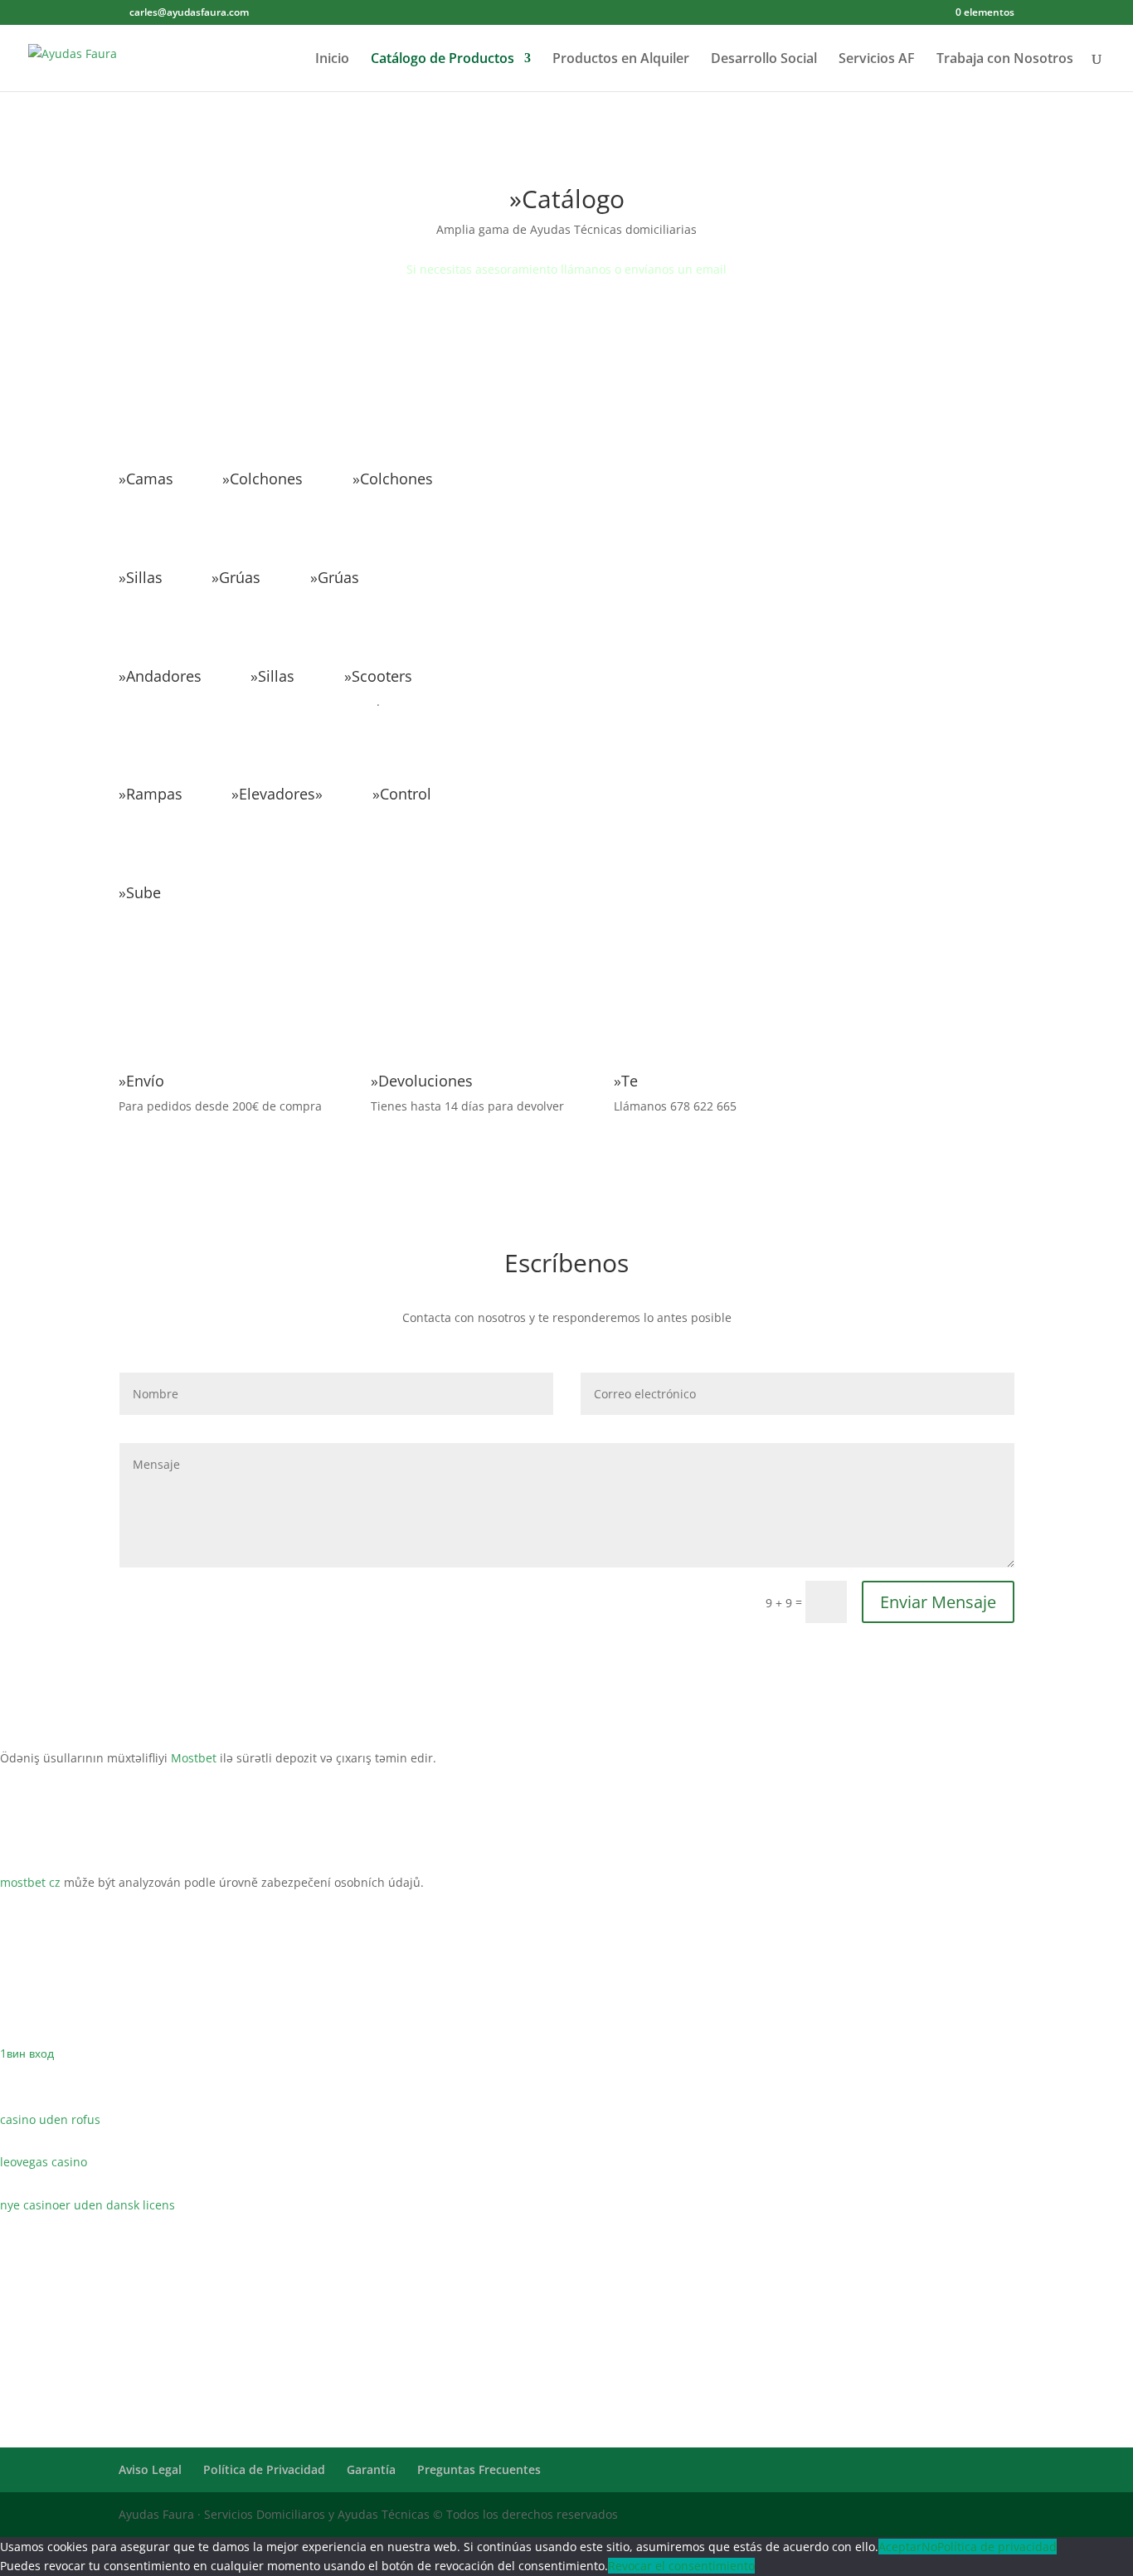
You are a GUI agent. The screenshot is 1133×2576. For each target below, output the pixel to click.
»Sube (140, 892)
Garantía (371, 2469)
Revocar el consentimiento (681, 2566)
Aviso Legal (150, 2469)
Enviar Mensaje (938, 1602)
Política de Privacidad (264, 2469)
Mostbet (194, 1758)
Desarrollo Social (764, 60)
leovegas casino (44, 2162)
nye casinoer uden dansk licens (88, 2205)
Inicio (332, 60)
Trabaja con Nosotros (1005, 60)
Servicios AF (877, 60)
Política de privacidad (997, 2547)
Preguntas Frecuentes (479, 2469)
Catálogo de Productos (443, 60)
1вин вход (27, 2053)
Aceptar (900, 2547)
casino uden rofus (50, 2119)
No (929, 2547)
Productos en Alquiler (621, 60)
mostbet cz (30, 1882)
